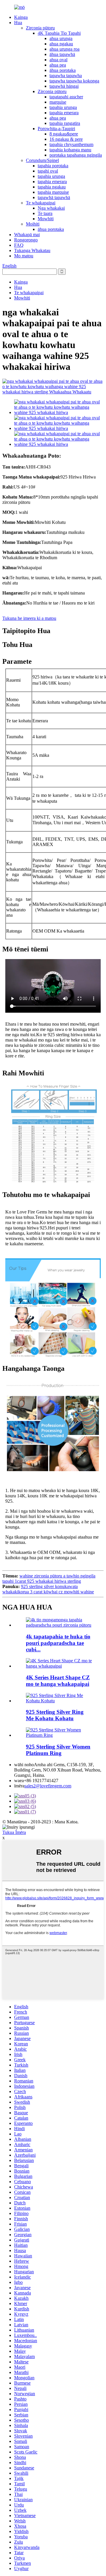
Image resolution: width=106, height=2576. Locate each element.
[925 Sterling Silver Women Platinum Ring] (59, 1735)
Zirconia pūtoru (40, 28)
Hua (18, 23)
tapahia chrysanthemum (71, 144)
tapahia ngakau (52, 187)
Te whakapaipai (41, 203)
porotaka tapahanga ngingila (76, 155)
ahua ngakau (61, 44)
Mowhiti (46, 219)
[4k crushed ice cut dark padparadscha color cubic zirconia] (59, 1625)
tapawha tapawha (66, 76)
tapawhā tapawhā (54, 197)
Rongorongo (26, 240)
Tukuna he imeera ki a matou (29, 618)
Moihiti (33, 224)
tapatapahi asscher (66, 97)
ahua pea (58, 65)
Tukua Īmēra (14, 1832)
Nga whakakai (51, 208)
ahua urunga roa (64, 49)
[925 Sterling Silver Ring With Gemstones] (59, 1701)
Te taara (45, 213)
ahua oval (58, 60)
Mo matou (24, 256)
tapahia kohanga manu (70, 150)
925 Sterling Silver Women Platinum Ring (58, 1750)
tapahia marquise (53, 192)
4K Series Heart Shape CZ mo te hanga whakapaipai (58, 1681)
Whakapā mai (27, 235)
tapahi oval (48, 171)
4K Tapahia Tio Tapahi (59, 33)
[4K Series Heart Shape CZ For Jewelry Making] (59, 1666)
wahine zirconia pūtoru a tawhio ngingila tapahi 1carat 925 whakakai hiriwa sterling (49, 1578)
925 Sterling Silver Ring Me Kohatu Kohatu (55, 1715)
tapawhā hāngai (64, 86)
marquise (58, 102)
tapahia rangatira (65, 123)
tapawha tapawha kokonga (74, 81)
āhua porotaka (63, 70)
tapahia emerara (64, 113)
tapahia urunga (63, 107)
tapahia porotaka (53, 166)
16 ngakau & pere (66, 139)
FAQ (19, 245)
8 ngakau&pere (64, 134)
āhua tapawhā (62, 54)
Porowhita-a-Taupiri (56, 129)
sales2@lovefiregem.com (48, 1786)
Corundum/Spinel (42, 160)
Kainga (21, 17)
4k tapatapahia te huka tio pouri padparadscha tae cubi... (58, 1643)
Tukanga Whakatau (32, 250)
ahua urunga (61, 38)
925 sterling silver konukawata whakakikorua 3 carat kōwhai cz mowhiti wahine (48, 1589)
